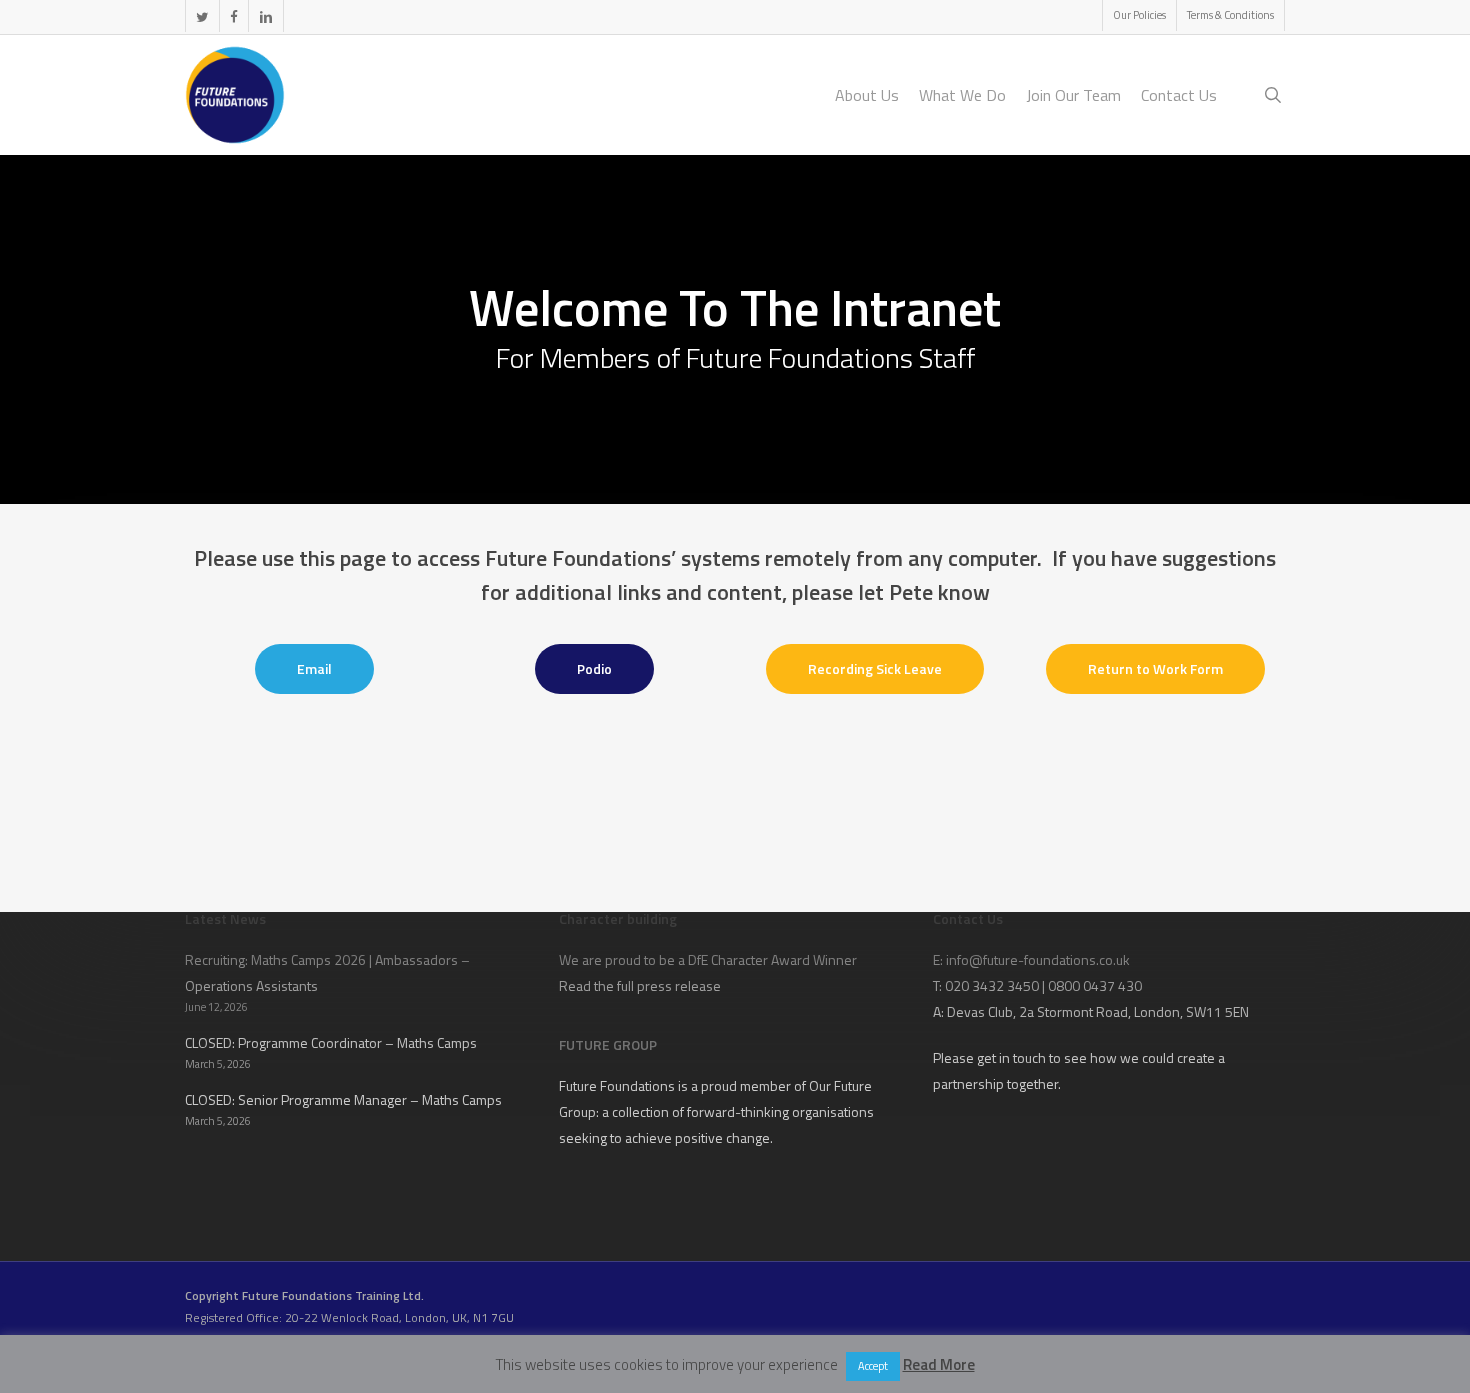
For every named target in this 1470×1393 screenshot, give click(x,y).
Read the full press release (640, 985)
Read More (939, 1364)
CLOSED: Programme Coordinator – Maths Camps (331, 1042)
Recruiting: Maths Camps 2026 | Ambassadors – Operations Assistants (327, 972)
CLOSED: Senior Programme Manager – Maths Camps (343, 1099)
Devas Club (980, 1011)
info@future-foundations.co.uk (1038, 959)
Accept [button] (873, 1366)
